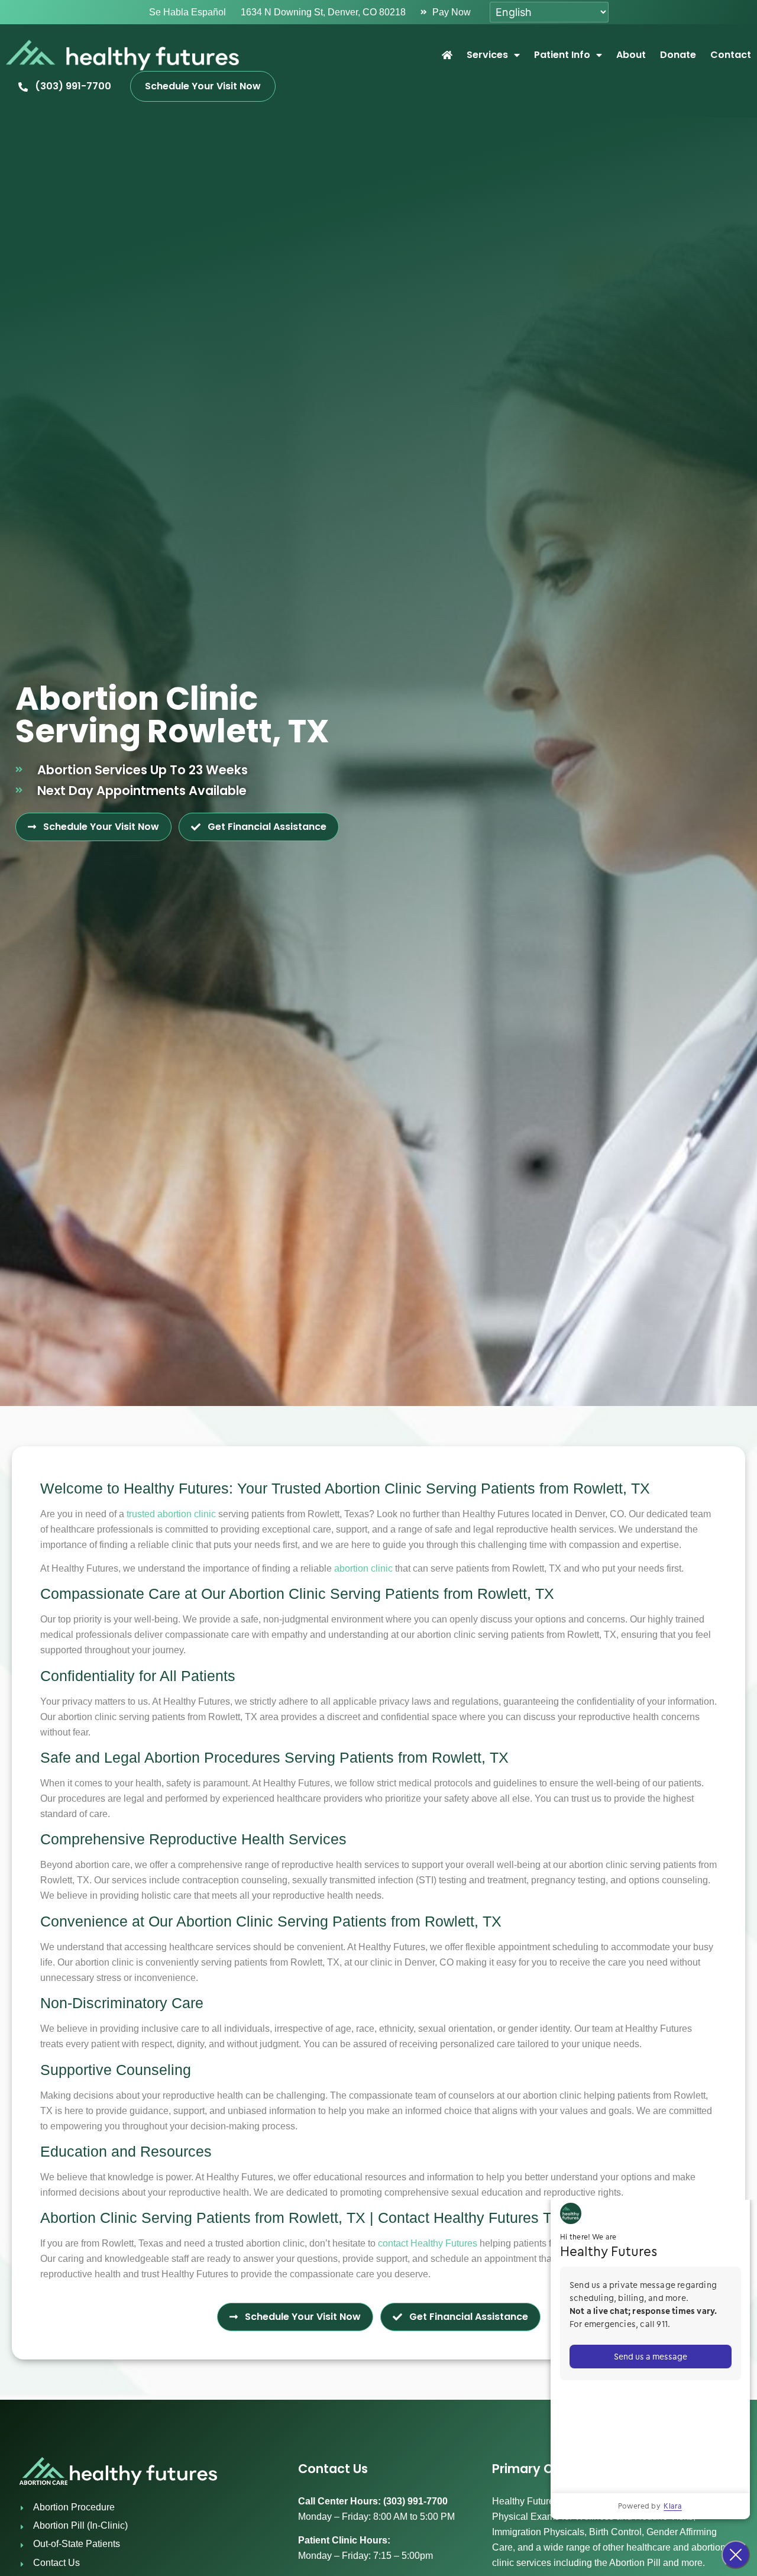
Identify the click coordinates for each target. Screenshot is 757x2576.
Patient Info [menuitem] (562, 55)
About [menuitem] (631, 55)
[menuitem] (447, 55)
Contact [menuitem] (731, 55)
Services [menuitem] (487, 55)
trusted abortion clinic (171, 1514)
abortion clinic (363, 1568)
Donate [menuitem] (678, 55)
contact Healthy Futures (428, 2243)
